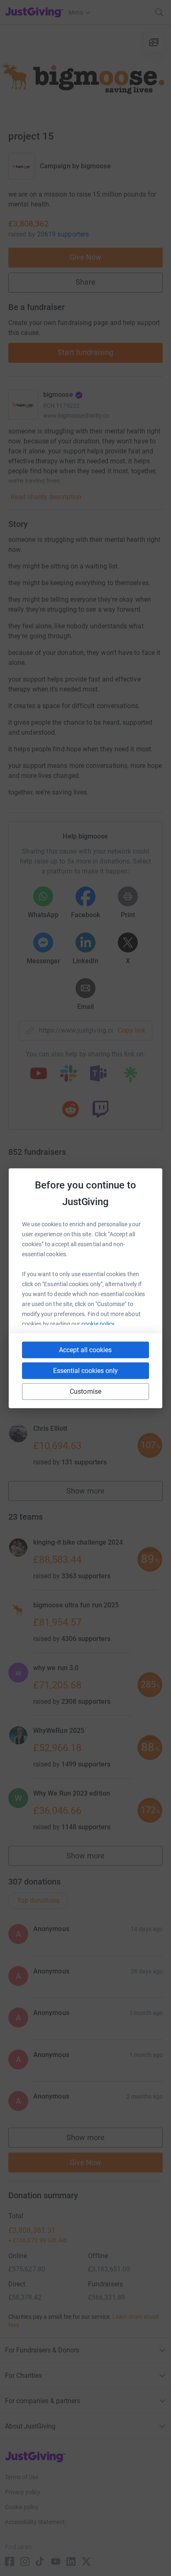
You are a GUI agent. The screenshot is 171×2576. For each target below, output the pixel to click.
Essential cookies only (85, 1370)
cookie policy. (99, 1324)
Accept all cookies (85, 1350)
